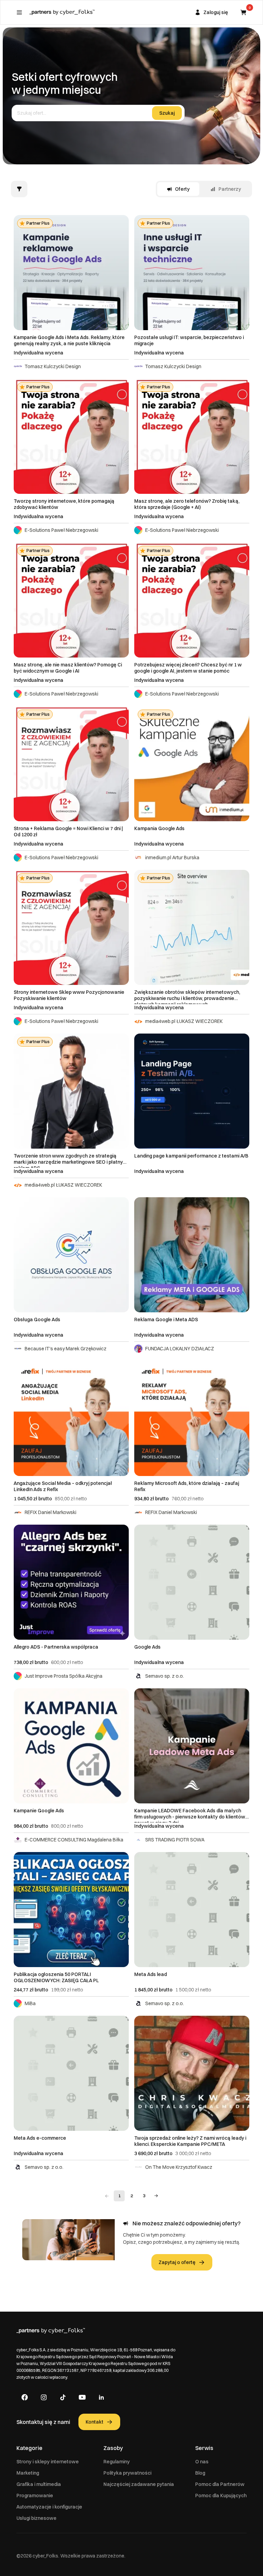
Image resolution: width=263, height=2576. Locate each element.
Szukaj (167, 113)
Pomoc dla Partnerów (220, 2484)
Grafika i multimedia (39, 2484)
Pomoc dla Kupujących (221, 2496)
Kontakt (95, 2422)
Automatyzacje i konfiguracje (49, 2507)
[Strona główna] (62, 12)
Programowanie (35, 2496)
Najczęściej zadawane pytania (139, 2484)
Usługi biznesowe (36, 2518)
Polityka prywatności (127, 2473)
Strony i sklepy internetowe (48, 2462)
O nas (202, 2462)
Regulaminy (117, 2462)
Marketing (28, 2473)
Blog (200, 2473)
